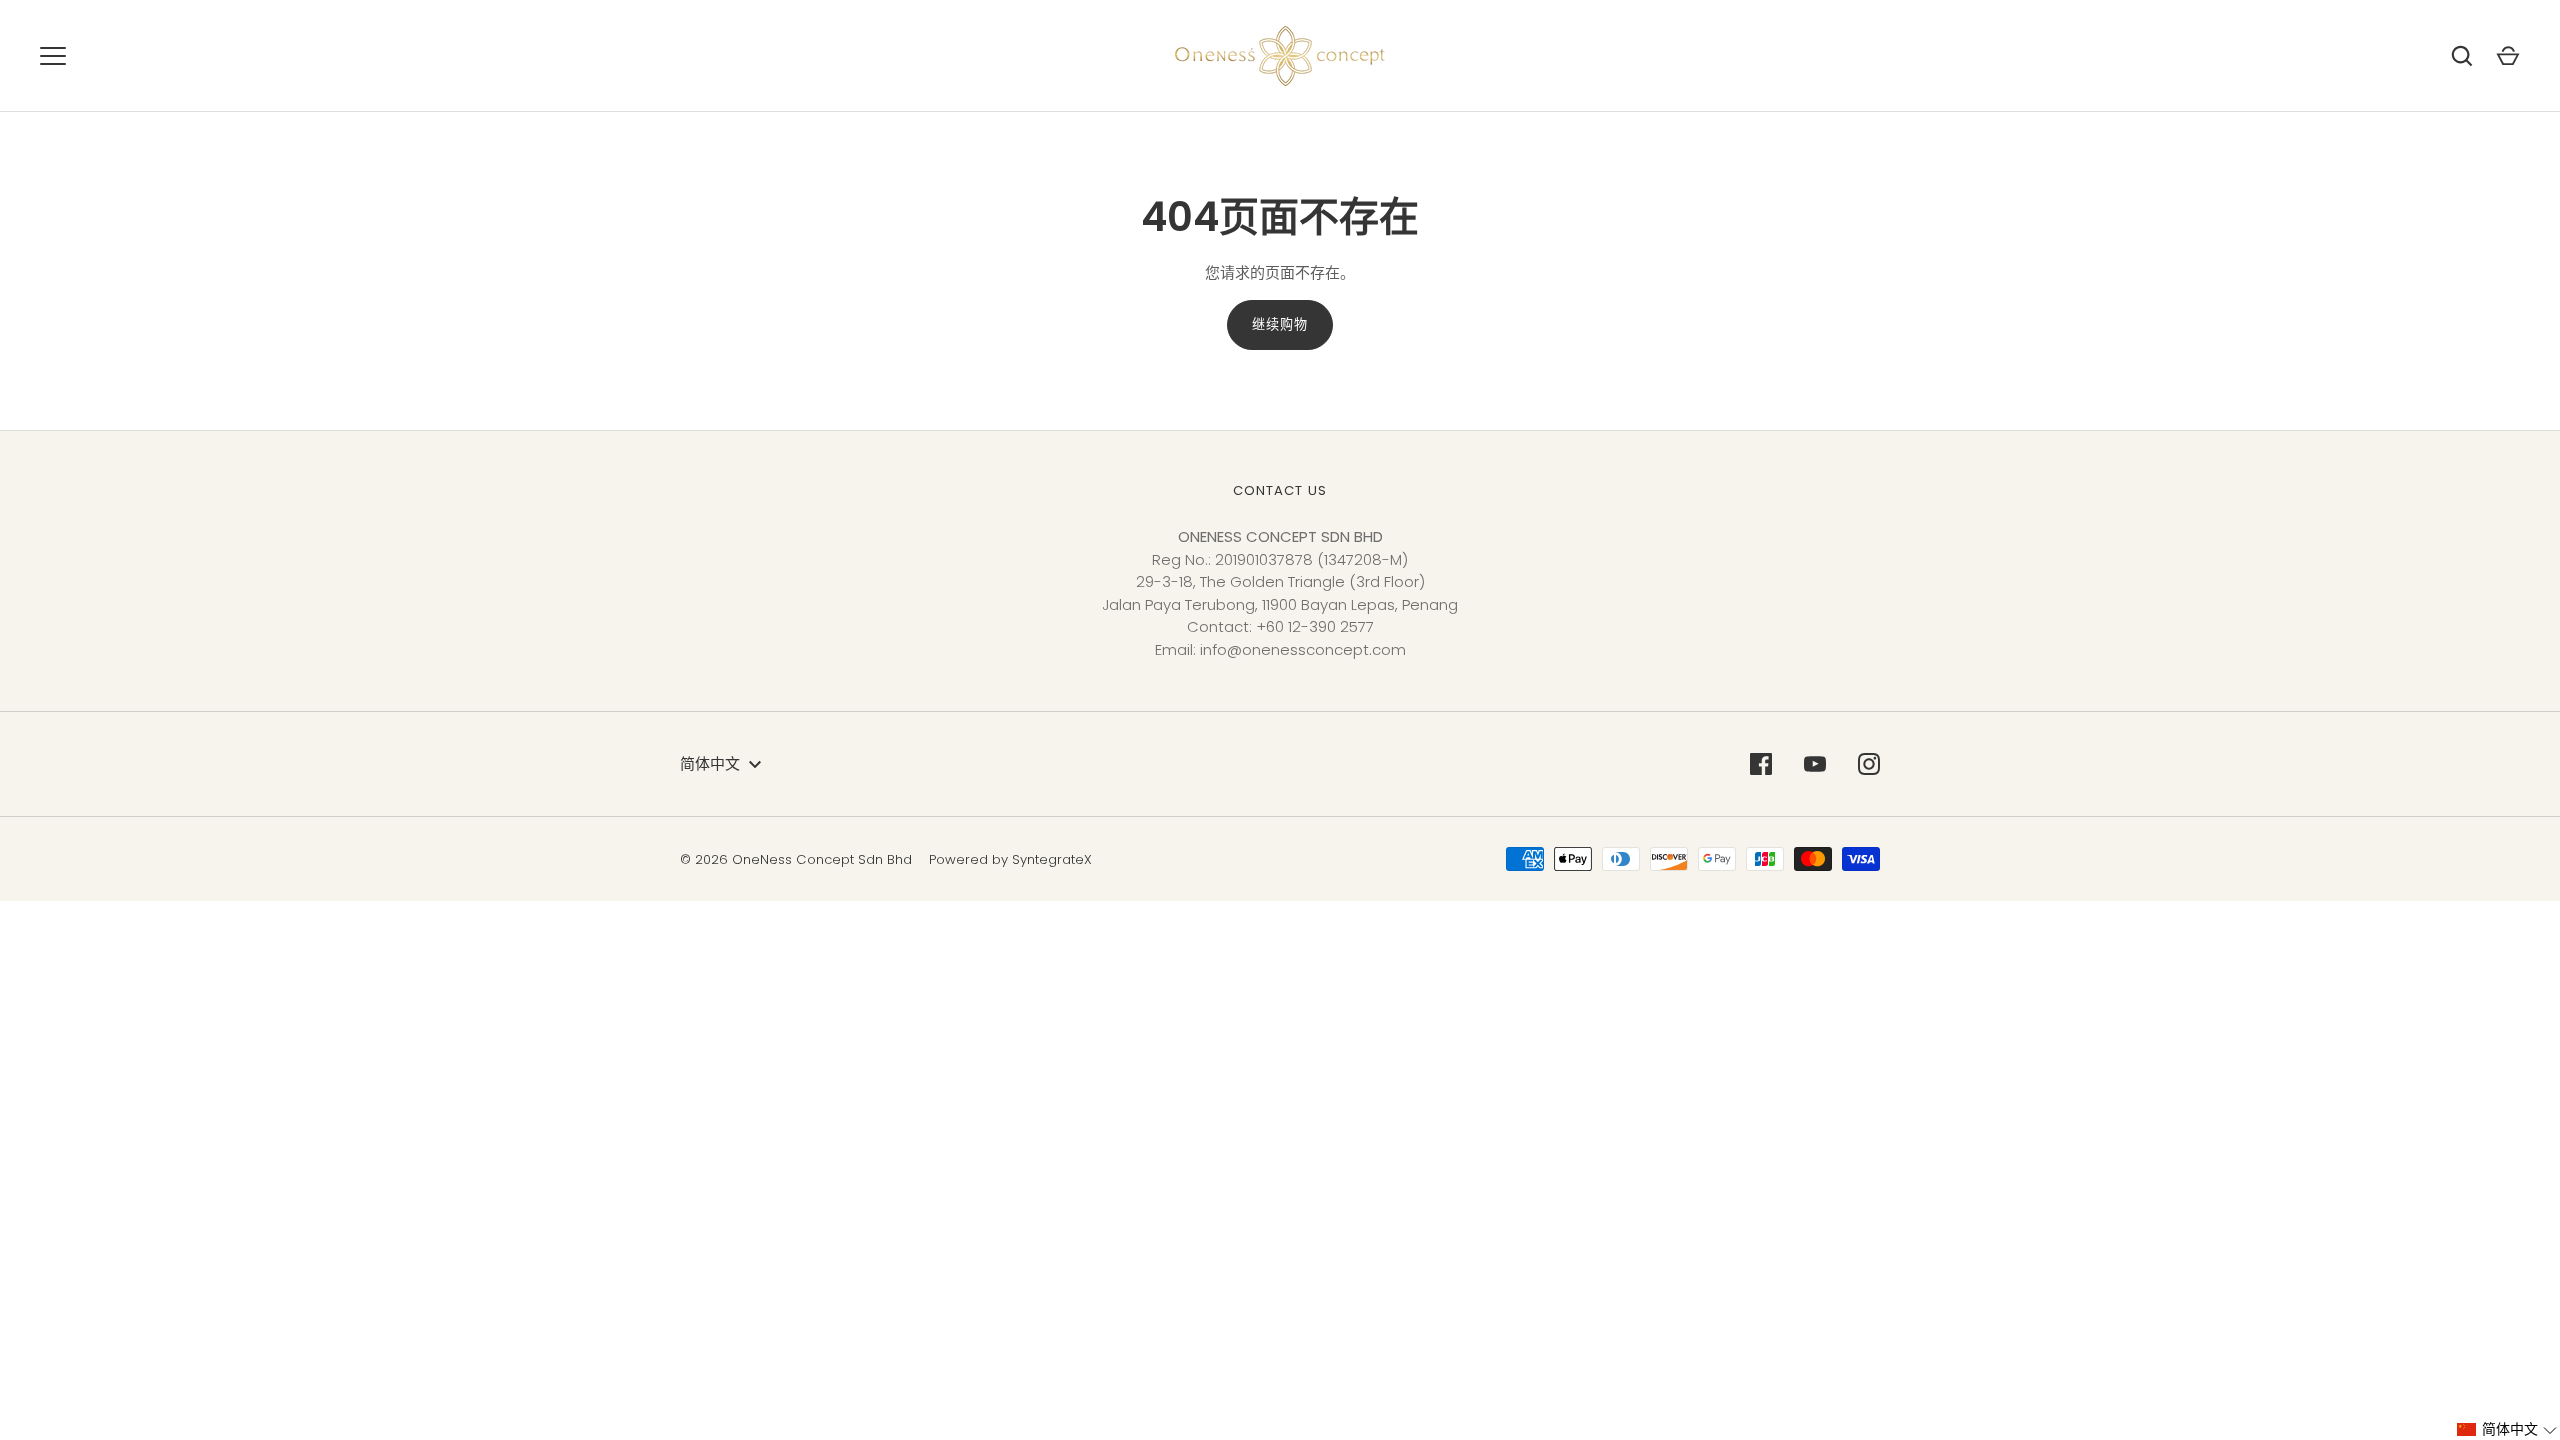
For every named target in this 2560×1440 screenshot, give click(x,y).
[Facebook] (1761, 764)
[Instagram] (1869, 764)
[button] (2507, 1429)
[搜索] (2462, 56)
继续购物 (1280, 324)
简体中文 (710, 763)
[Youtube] (1815, 764)
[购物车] (2508, 56)
